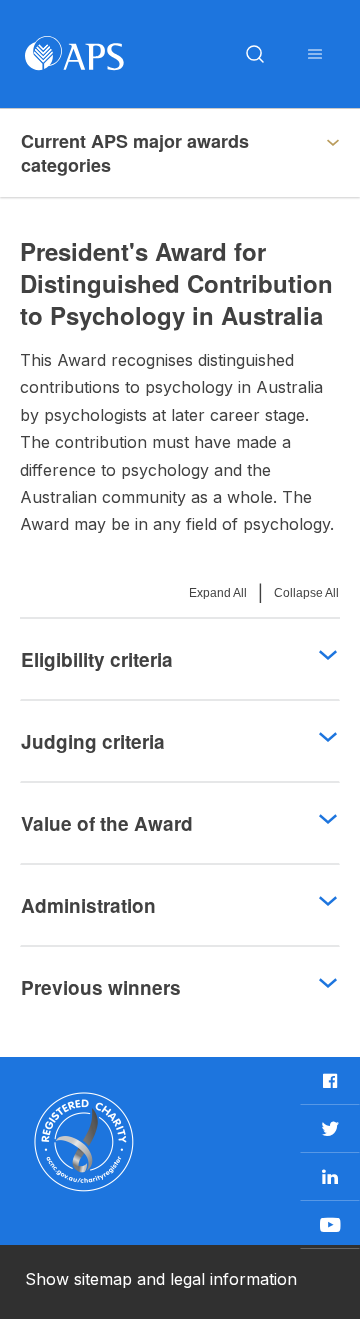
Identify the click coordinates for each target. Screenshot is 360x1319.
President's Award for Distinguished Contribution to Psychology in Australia (148, 162)
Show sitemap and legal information (161, 1279)
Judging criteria (93, 741)
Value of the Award (107, 823)
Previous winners (101, 987)
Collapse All (306, 593)
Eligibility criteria (97, 659)
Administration (88, 905)
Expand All (218, 593)
